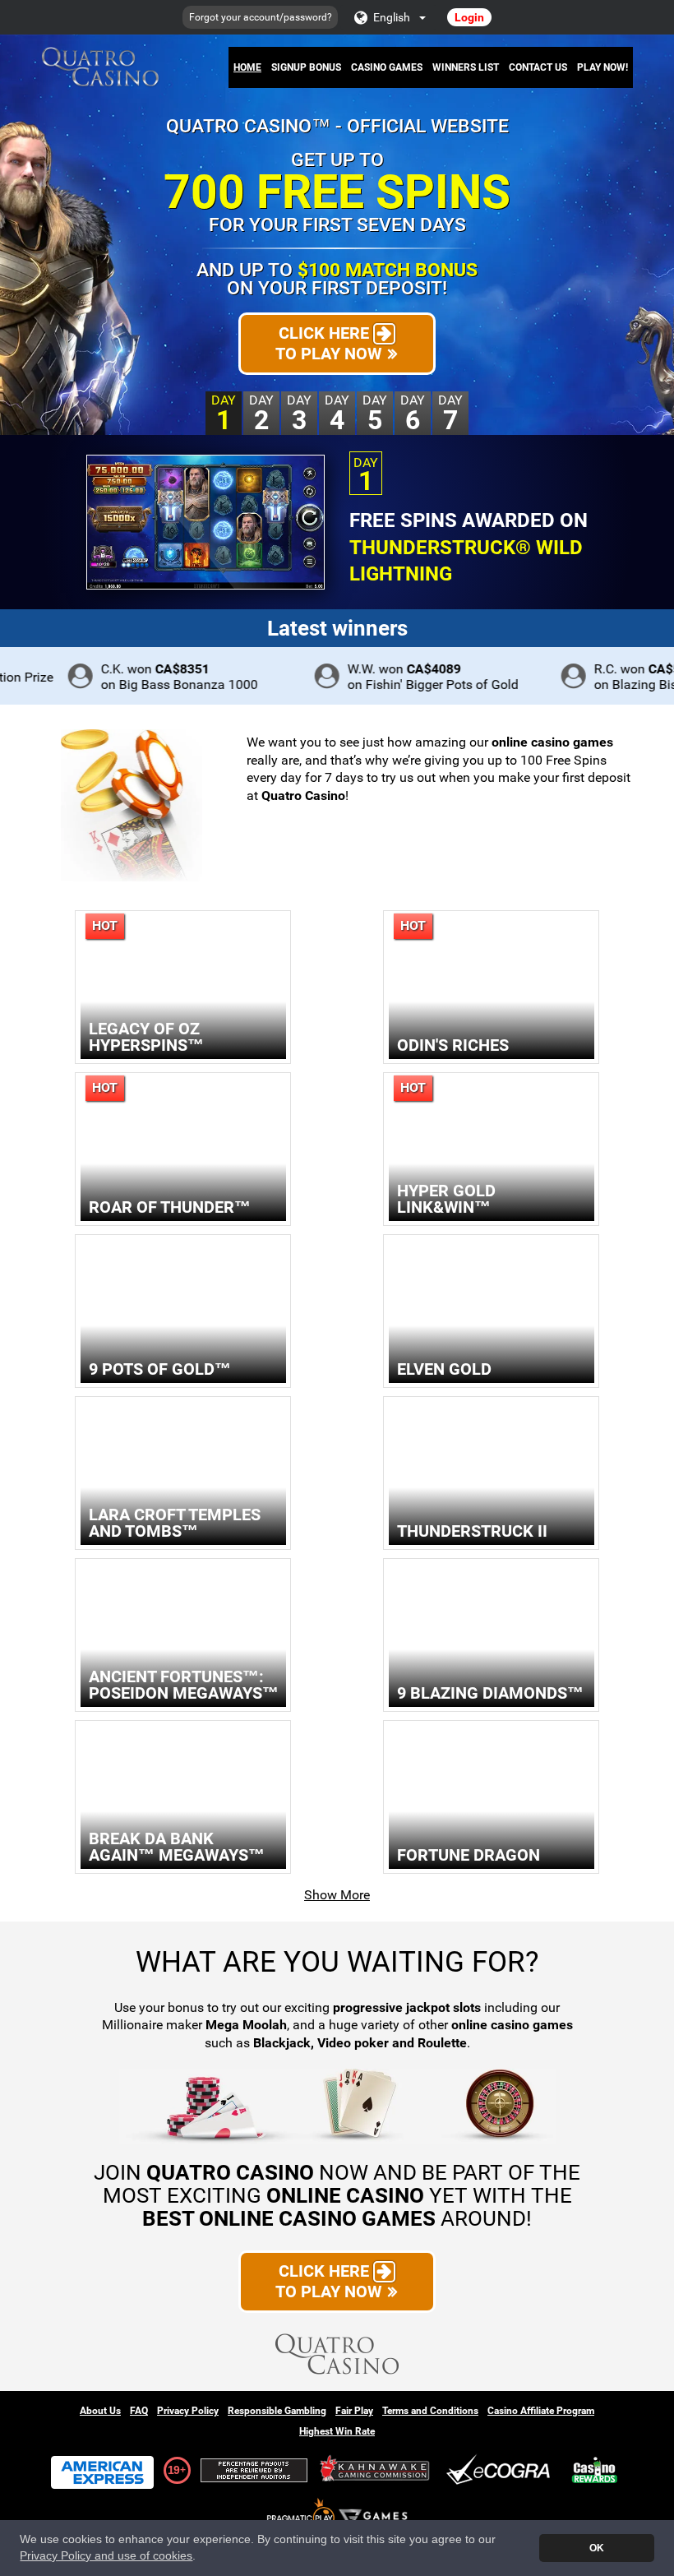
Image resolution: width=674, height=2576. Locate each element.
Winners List (466, 67)
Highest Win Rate (337, 2431)
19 (173, 2470)
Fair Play (354, 2411)
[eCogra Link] (501, 2470)
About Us (100, 2411)
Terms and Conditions (430, 2411)
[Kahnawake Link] (376, 2470)
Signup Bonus (306, 67)
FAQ (139, 2411)
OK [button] (597, 2548)
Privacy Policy (188, 2411)
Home (247, 67)
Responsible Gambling (277, 2411)
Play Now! (602, 67)
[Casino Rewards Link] (595, 2470)
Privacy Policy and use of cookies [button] (106, 2556)
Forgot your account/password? (261, 17)
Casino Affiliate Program (541, 2411)
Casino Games (387, 67)
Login (469, 17)
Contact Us (538, 67)
